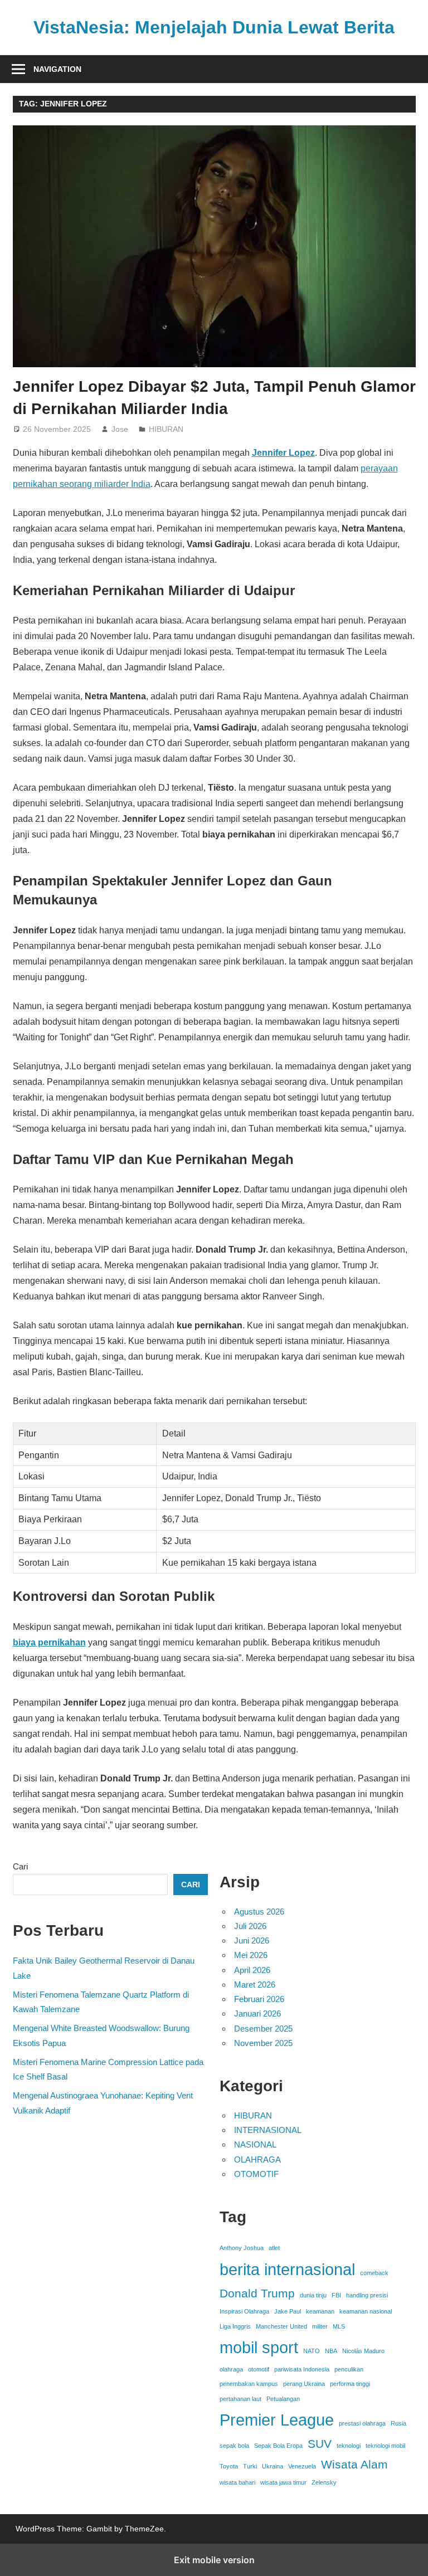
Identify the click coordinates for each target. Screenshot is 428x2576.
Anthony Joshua (242, 2248)
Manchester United (281, 2326)
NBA (331, 2351)
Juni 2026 (252, 1940)
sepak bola (234, 2446)
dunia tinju (313, 2295)
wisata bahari (237, 2482)
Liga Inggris (235, 2326)
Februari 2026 (259, 1999)
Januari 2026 (257, 2013)
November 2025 (263, 2043)
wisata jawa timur (283, 2482)
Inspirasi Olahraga (244, 2311)
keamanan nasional (366, 2311)
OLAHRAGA (257, 2159)
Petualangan (283, 2399)
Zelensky (324, 2482)
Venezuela (302, 2466)
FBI (336, 2295)
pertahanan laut (240, 2399)
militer (320, 2326)
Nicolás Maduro (363, 2351)
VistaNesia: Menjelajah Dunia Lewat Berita (214, 27)
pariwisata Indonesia (302, 2369)
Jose (120, 429)
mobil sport (259, 2347)
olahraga (231, 2369)
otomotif (259, 2369)
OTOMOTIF (256, 2174)
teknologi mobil (385, 2446)
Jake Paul (288, 2311)
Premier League (277, 2420)
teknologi (349, 2446)
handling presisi (367, 2295)
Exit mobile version (214, 2560)
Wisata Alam (354, 2464)
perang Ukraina (304, 2384)
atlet (274, 2248)
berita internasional (287, 2269)
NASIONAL (255, 2144)
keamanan (320, 2311)
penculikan (349, 2369)
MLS (339, 2326)
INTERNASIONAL (268, 2130)
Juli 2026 (250, 1926)
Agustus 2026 (259, 1912)
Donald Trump (257, 2293)
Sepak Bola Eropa (278, 2446)
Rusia (398, 2423)
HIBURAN (166, 429)
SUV (320, 2444)
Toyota (229, 2466)
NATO (312, 2351)
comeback (374, 2273)
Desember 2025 (263, 2029)
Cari (20, 1866)
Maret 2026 (255, 1985)
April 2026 (252, 1970)
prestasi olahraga (362, 2423)
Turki (250, 2466)
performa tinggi (350, 2384)
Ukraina (273, 2466)
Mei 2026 (251, 1955)
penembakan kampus (249, 2384)
